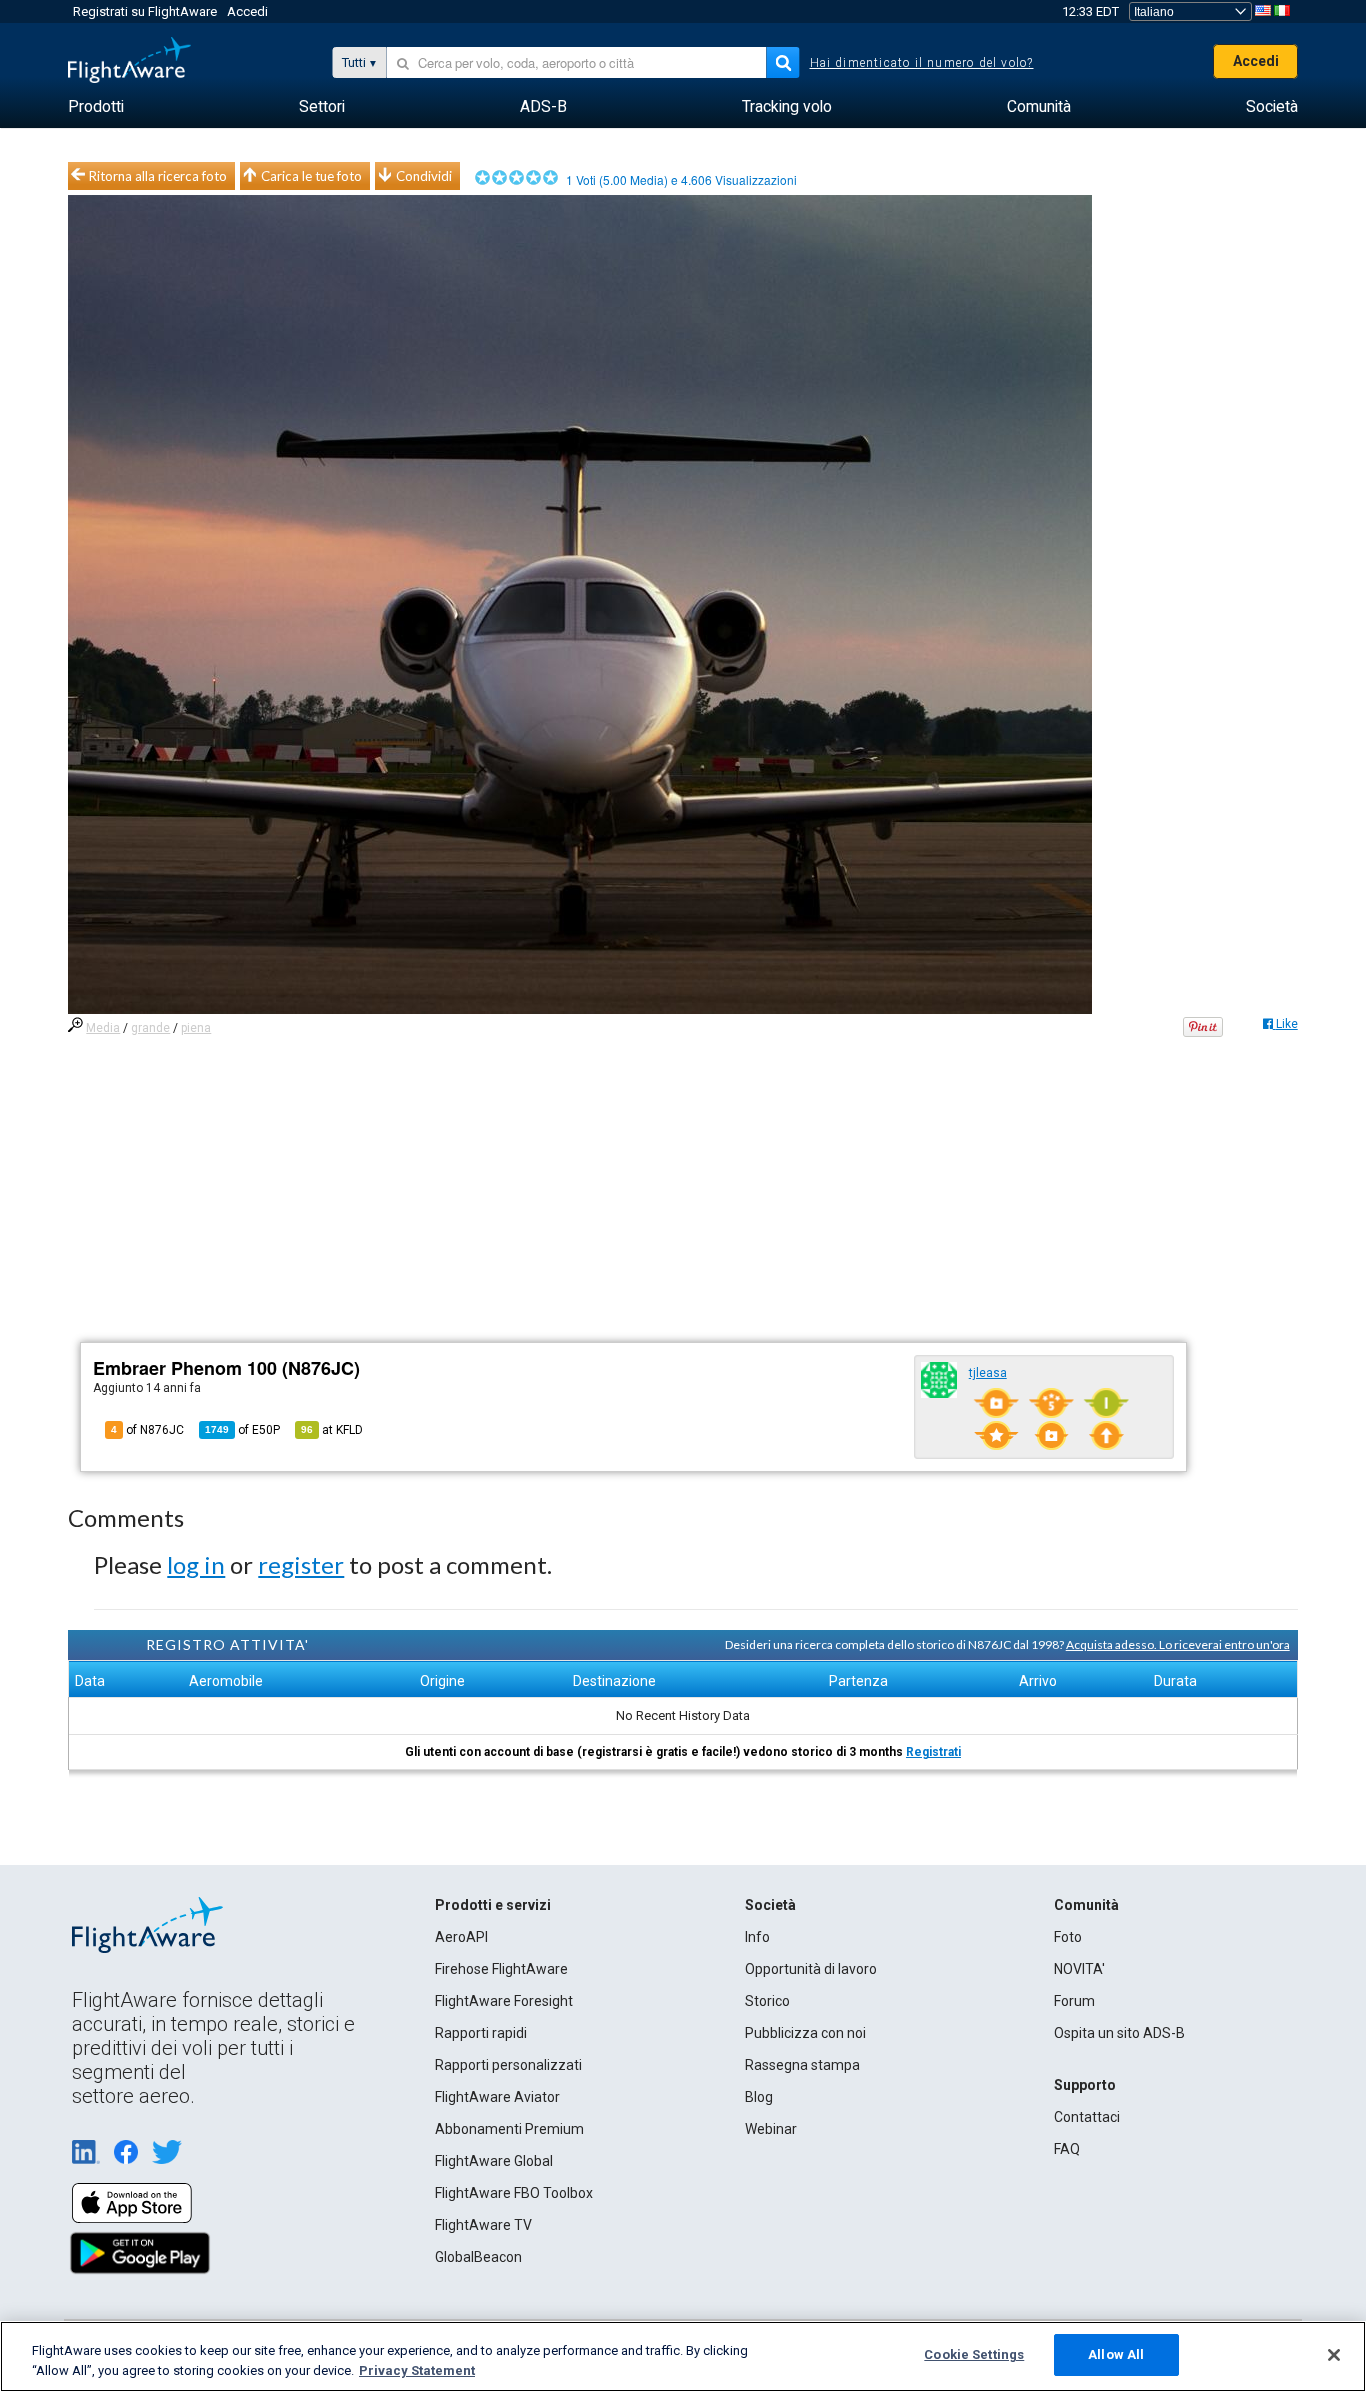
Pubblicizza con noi (805, 2033)
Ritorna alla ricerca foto (158, 176)
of (242, 1430)
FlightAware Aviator (497, 2097)
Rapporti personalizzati (508, 2065)
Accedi (247, 11)
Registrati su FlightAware (145, 11)
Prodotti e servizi (493, 1905)
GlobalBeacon (478, 2257)
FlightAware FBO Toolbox (514, 2193)
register (301, 1564)
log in (196, 1564)
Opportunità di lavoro (811, 1969)
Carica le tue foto (311, 176)
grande (150, 1028)
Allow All (1116, 2354)
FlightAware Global (494, 2161)
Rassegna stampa (802, 2065)
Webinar (771, 2129)
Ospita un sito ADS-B (1119, 2033)
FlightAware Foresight (504, 2001)
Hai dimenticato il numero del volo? (922, 63)
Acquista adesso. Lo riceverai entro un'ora (1178, 1644)
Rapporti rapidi (481, 2033)
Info (757, 1937)
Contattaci (1087, 2117)
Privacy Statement (417, 2370)
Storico (767, 2001)
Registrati (933, 1752)
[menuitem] (96, 107)
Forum (1074, 2001)
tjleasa (988, 1373)
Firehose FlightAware (501, 1969)
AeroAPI (461, 1937)
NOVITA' (1079, 1969)
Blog (759, 2097)
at (332, 1430)
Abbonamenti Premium (509, 2129)
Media (103, 1028)
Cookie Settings (974, 2354)
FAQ (1067, 2149)
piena (196, 1028)
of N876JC (147, 1430)
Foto (1068, 1937)
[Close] (1334, 2355)
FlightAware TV (483, 2225)
